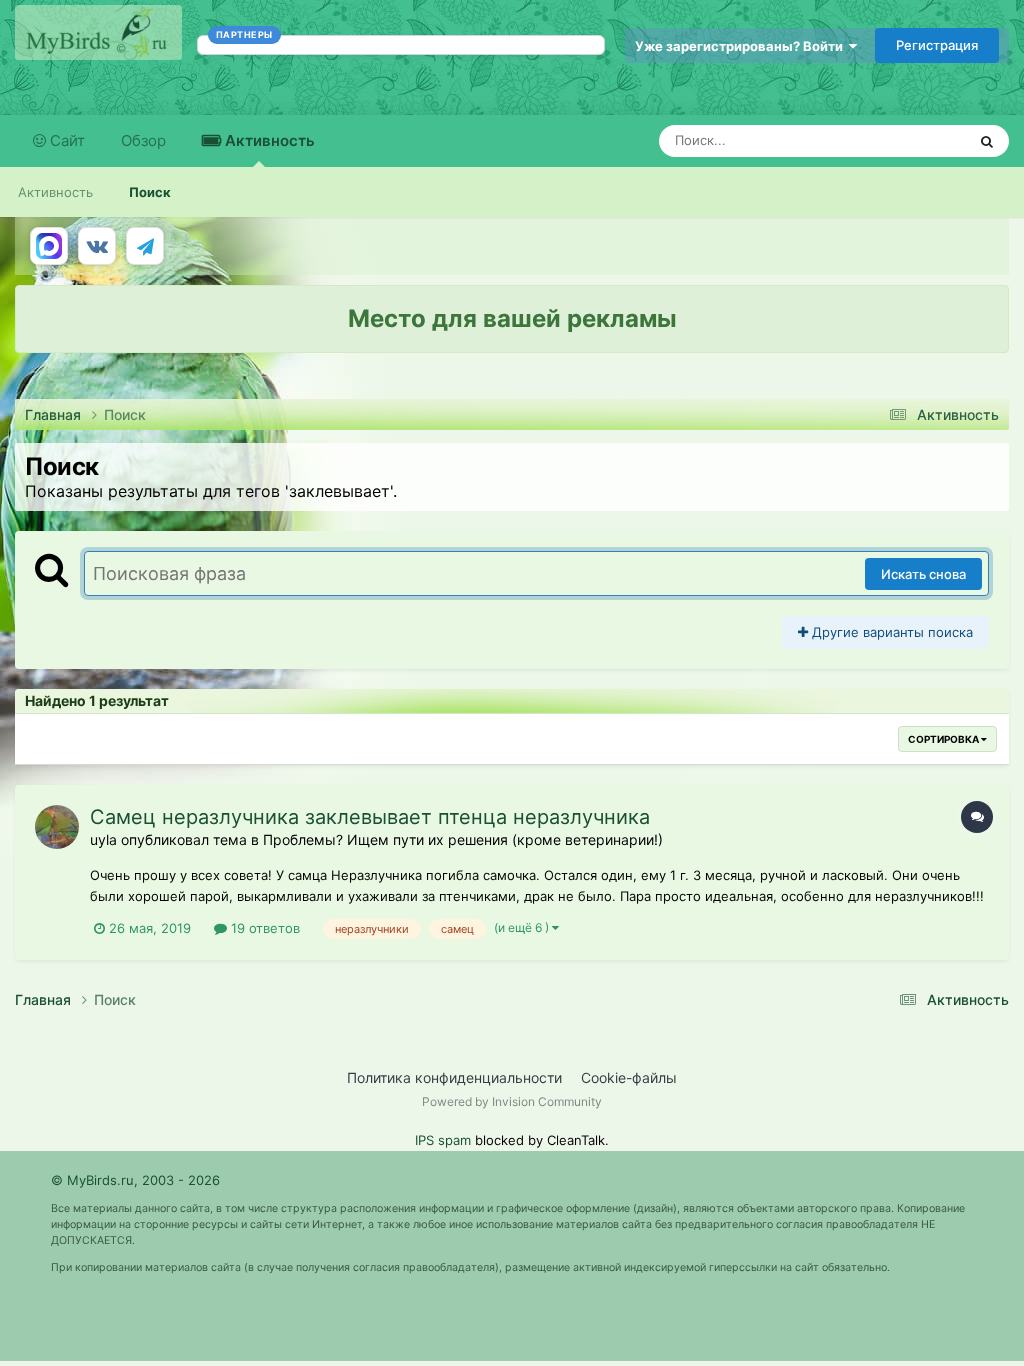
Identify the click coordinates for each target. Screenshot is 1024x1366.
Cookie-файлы (629, 1077)
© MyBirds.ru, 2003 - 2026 (135, 1180)
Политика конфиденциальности (454, 1077)
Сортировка (944, 739)
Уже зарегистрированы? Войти (742, 46)
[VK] (97, 246)
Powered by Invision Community (512, 1101)
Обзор (143, 140)
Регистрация (937, 45)
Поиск (150, 192)
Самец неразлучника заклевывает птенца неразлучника (370, 817)
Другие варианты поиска (890, 632)
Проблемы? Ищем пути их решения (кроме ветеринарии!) (463, 839)
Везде (920, 140)
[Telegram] (145, 246)
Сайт (65, 140)
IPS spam (443, 1140)
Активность (268, 140)
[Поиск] (987, 141)
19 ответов (263, 928)
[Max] (49, 246)
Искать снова (923, 574)
